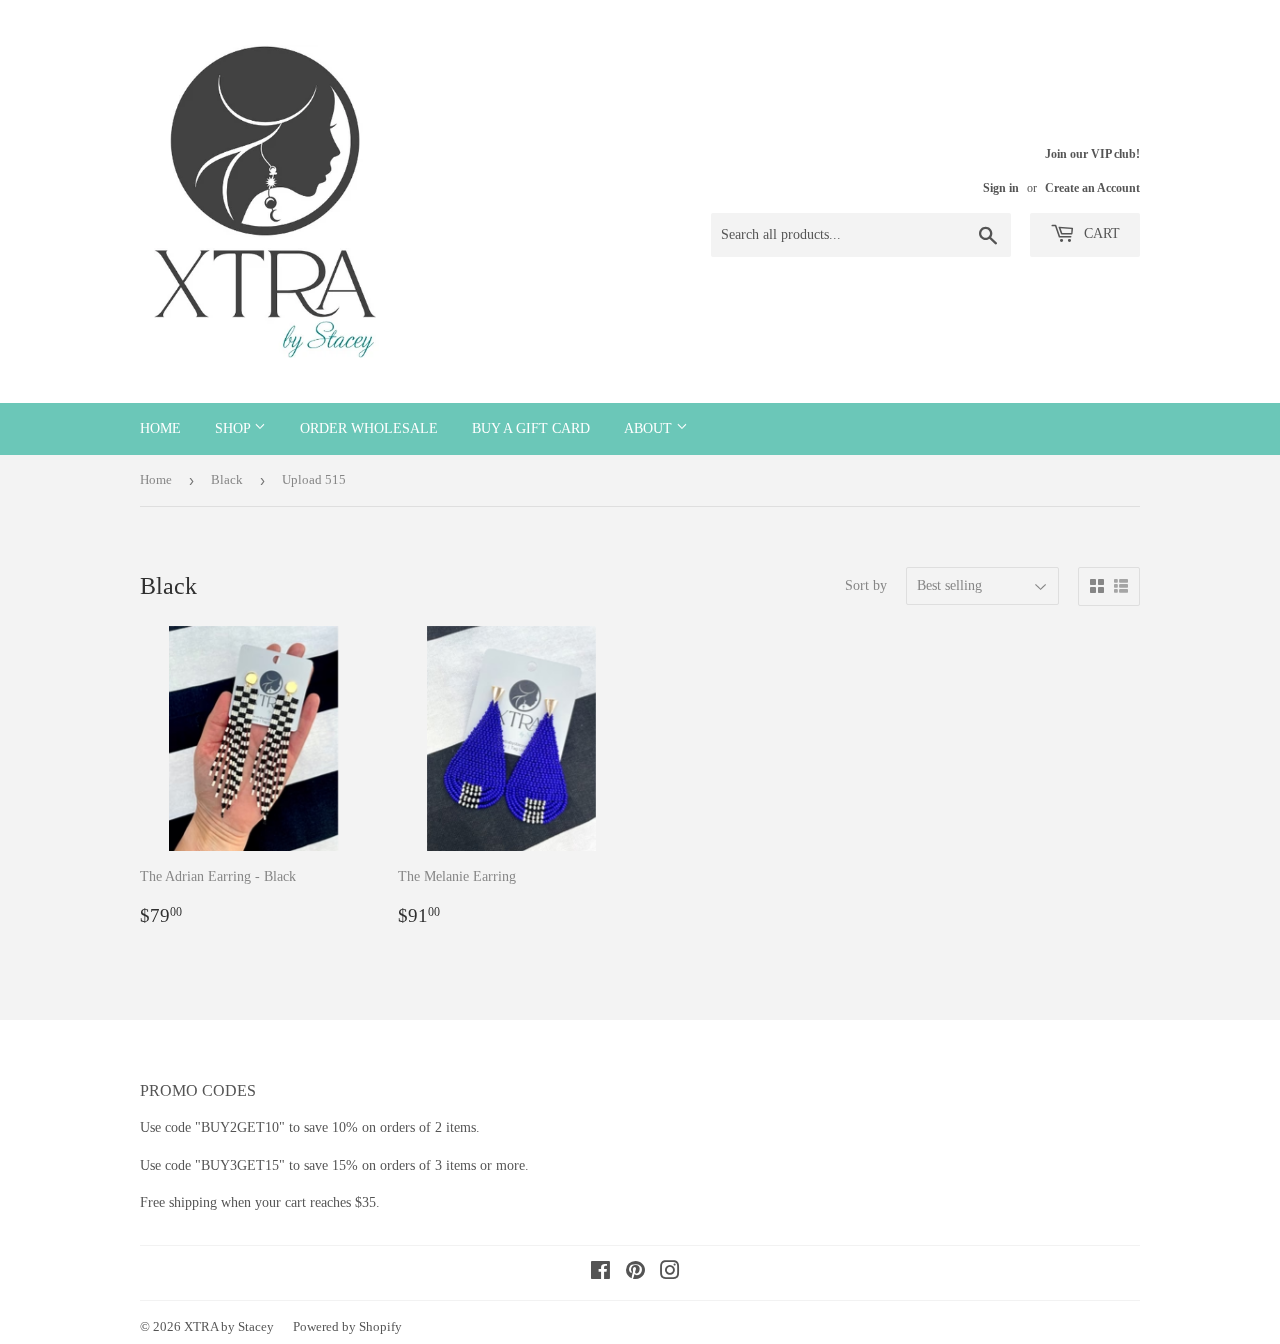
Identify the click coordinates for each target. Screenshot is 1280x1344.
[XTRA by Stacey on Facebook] (600, 1273)
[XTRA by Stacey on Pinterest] (635, 1273)
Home (160, 428)
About (650, 428)
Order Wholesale (369, 428)
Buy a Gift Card (531, 428)
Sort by (866, 585)
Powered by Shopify (347, 1326)
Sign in (1001, 188)
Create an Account (1092, 188)
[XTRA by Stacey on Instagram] (670, 1273)
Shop (234, 428)
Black (227, 479)
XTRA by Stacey (229, 1326)
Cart (1100, 233)
